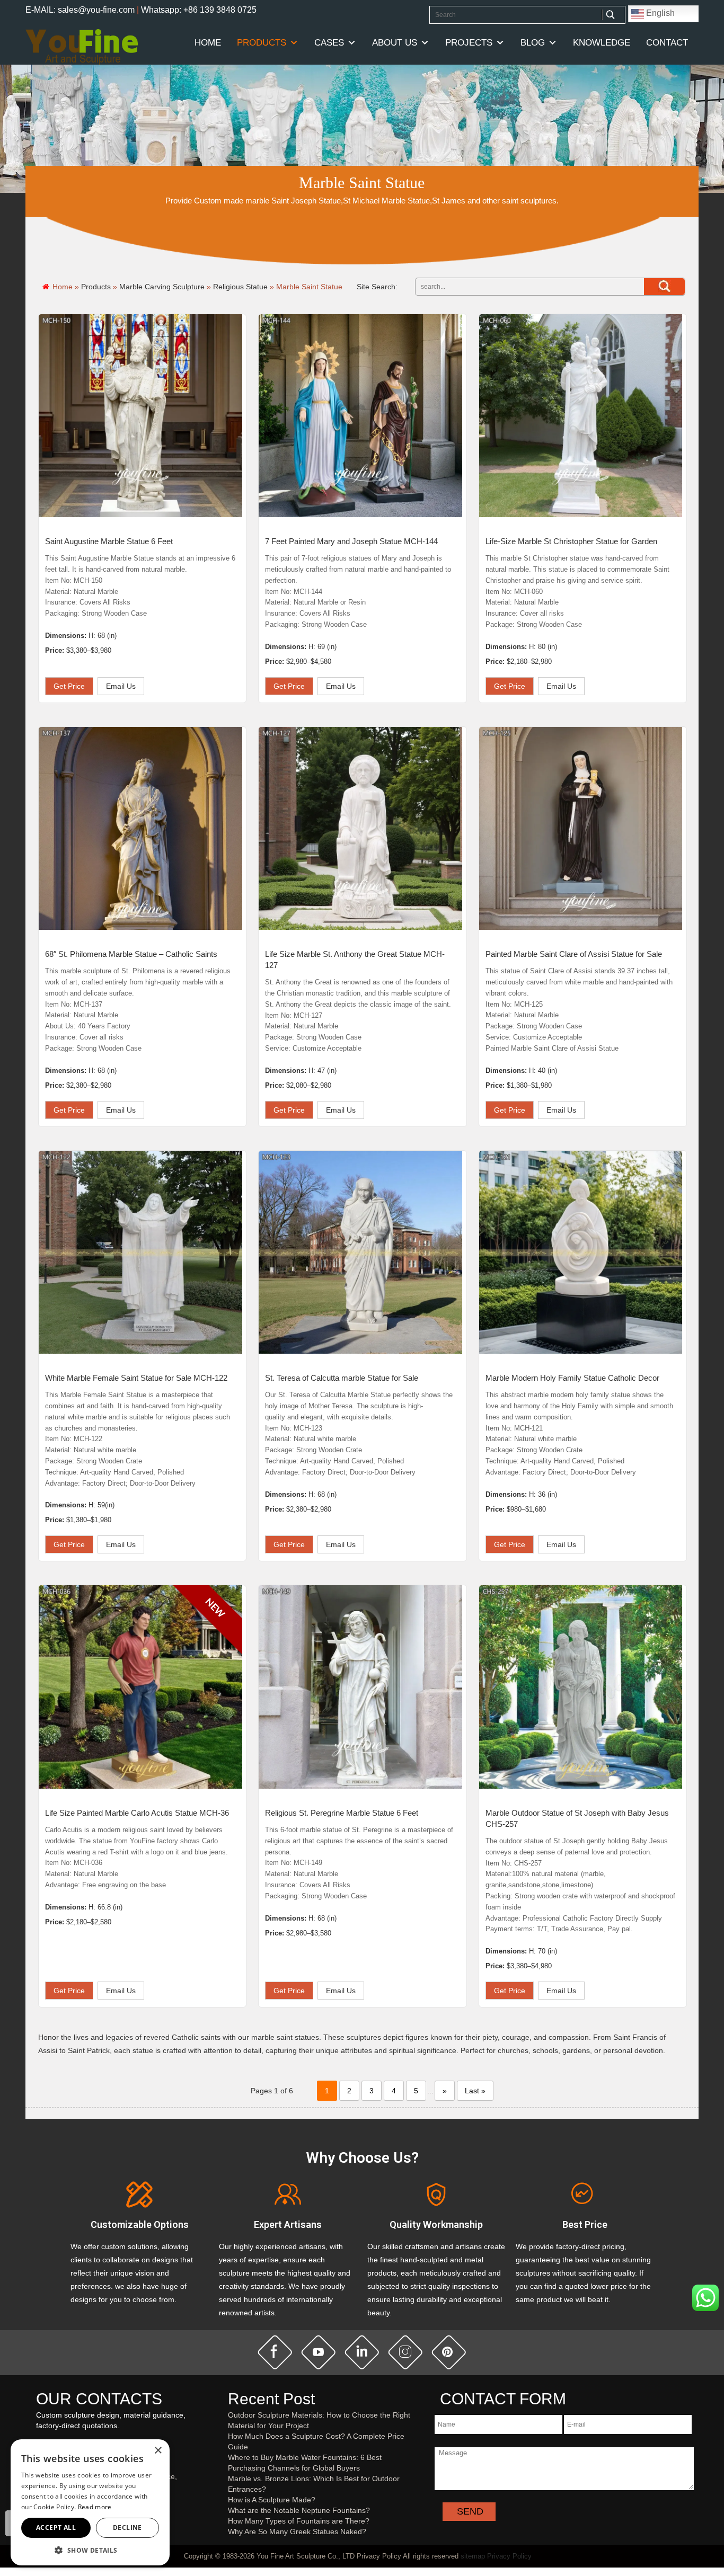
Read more (95, 2507)
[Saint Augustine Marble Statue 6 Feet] (140, 416)
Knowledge (602, 43)
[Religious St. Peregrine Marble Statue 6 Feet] (360, 1687)
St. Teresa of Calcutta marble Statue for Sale (342, 1378)
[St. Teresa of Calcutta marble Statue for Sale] (360, 1253)
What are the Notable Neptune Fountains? (299, 2510)
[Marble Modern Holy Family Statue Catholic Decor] (581, 1253)
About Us (395, 43)
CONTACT (667, 43)
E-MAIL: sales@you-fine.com (80, 10)
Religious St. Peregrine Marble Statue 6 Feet (342, 1813)
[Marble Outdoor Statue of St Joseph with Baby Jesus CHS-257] (581, 1687)
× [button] (158, 2451)
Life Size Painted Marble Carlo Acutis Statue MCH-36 (137, 1813)
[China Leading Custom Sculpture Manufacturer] (82, 46)
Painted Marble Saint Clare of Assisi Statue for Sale (574, 954)
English (659, 13)
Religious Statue (240, 287)
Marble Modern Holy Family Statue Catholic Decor (572, 1378)
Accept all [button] (56, 2528)
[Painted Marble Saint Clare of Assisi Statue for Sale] (581, 829)
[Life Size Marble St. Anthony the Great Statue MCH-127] (360, 829)
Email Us (121, 686)
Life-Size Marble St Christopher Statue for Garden (571, 541)
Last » (475, 2091)
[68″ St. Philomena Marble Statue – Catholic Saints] (140, 829)
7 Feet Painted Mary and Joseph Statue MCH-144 (351, 541)
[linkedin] (362, 2352)
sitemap (473, 2556)
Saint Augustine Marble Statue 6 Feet (109, 541)
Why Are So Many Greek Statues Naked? (297, 2531)
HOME (208, 43)
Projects (469, 43)
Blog (533, 43)
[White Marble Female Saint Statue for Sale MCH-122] (140, 1253)
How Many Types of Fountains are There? (299, 2521)
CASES (329, 43)
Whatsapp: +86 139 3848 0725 (199, 10)
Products (262, 43)
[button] (90, 2550)
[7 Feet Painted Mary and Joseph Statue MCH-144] (360, 416)
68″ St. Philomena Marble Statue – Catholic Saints (131, 954)
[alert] (90, 2502)
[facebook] (275, 2352)
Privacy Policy (509, 2556)
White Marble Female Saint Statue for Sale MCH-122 (136, 1378)
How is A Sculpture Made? (272, 2500)
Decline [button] (127, 2528)
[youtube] (319, 2352)
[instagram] (405, 2352)
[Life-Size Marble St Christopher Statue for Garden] (581, 416)
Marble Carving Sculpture (162, 287)
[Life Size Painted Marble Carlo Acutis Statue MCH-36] (140, 1687)
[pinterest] (449, 2352)
